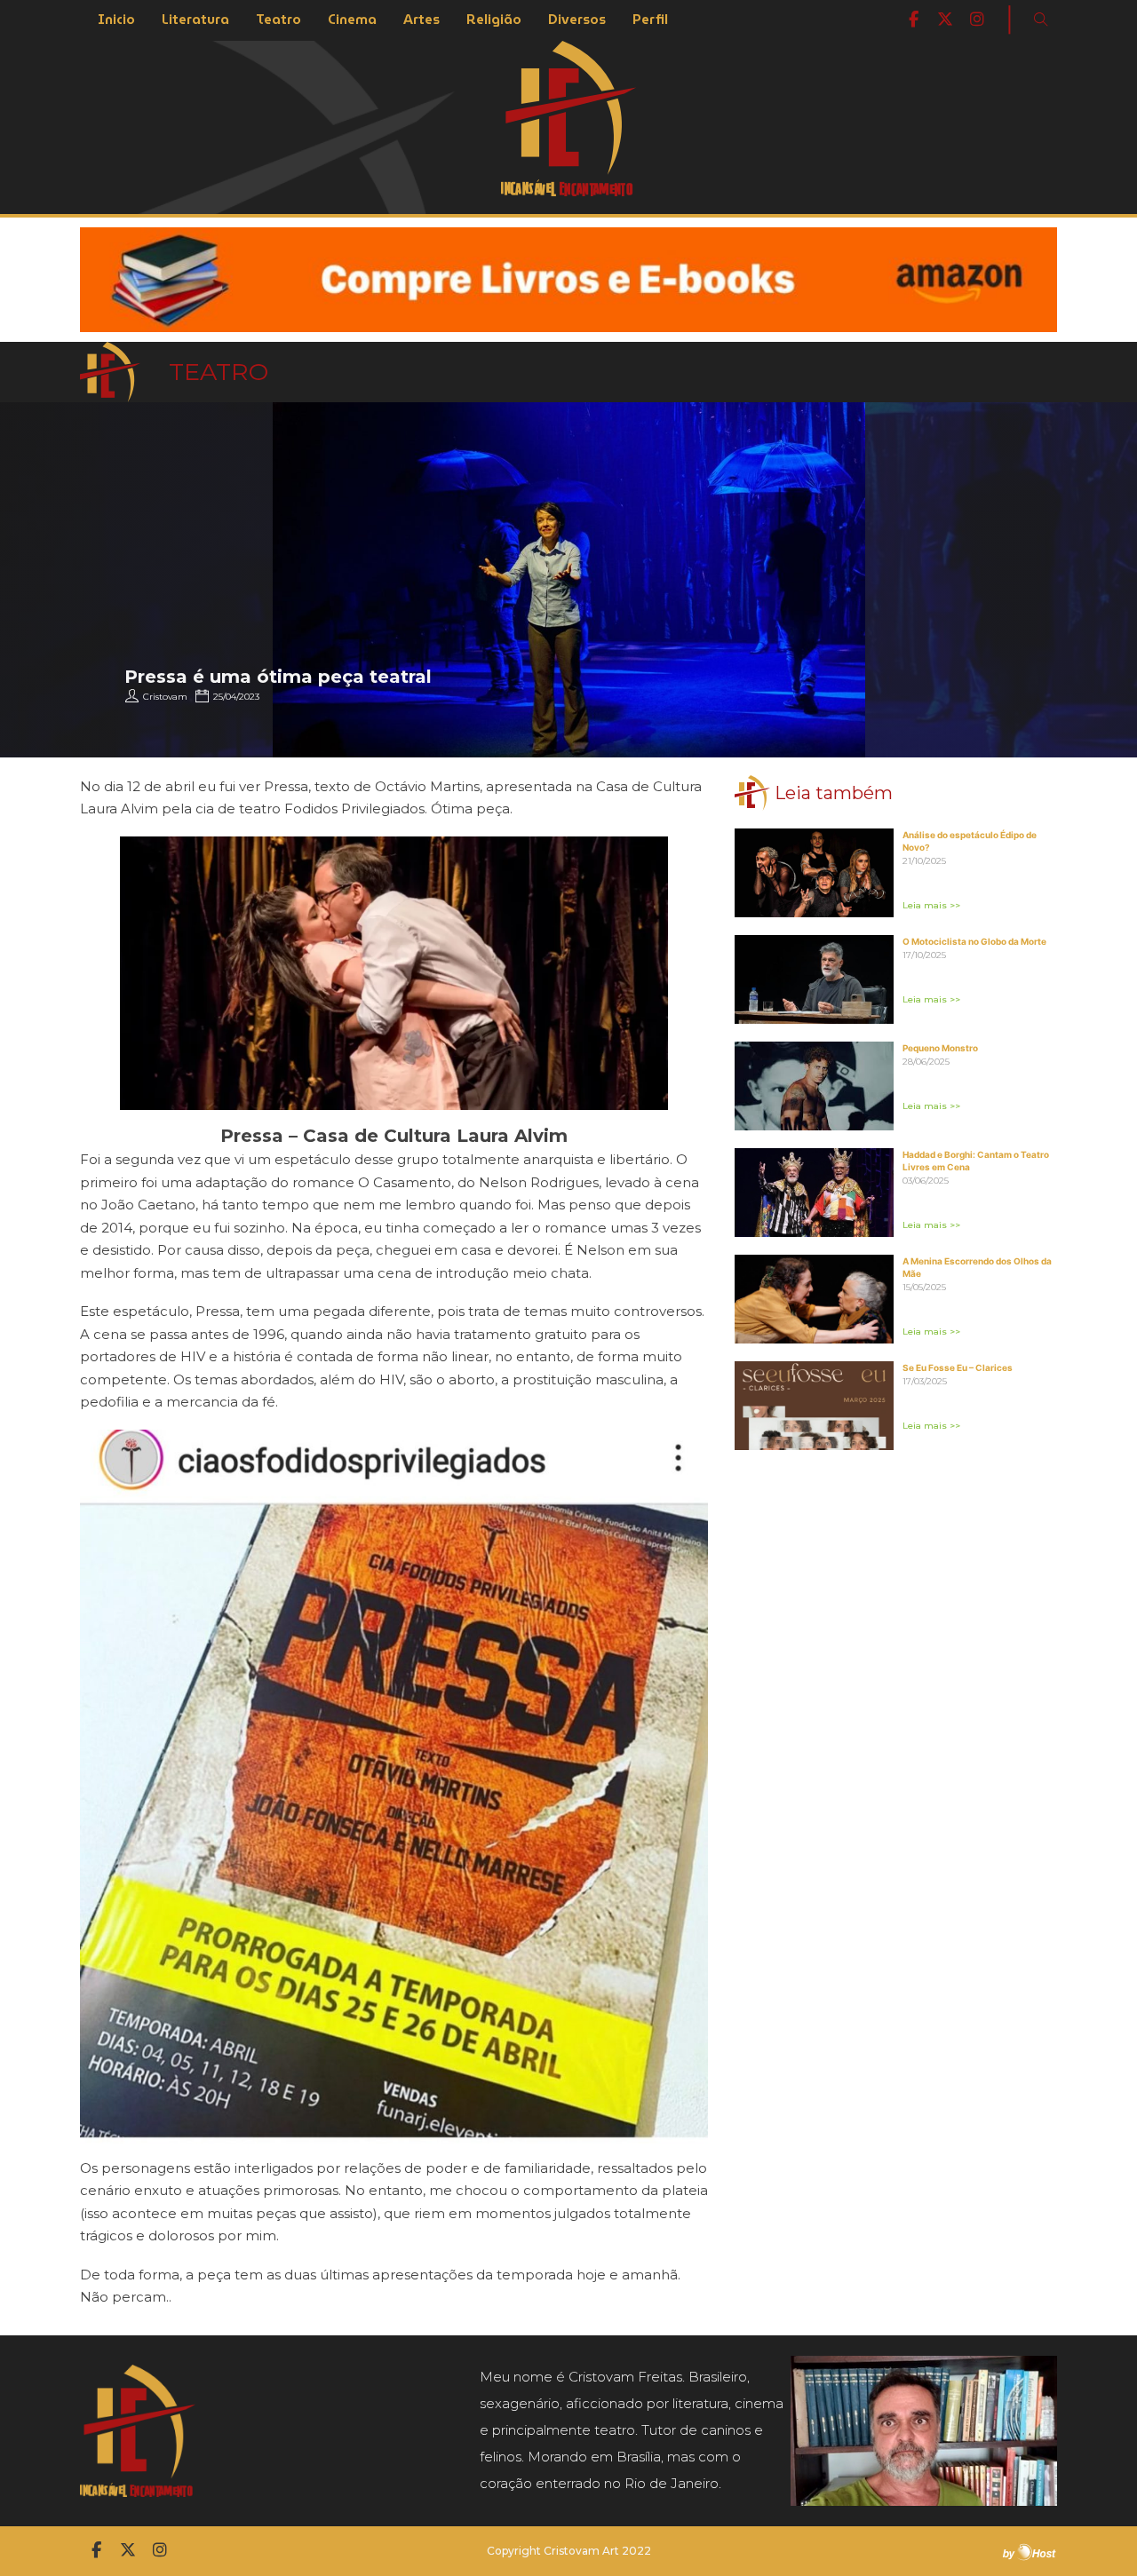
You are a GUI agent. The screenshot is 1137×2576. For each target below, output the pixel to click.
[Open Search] (1041, 20)
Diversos (577, 20)
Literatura (195, 20)
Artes (421, 20)
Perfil (650, 20)
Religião (494, 20)
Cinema (352, 20)
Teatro (278, 20)
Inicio (116, 20)
